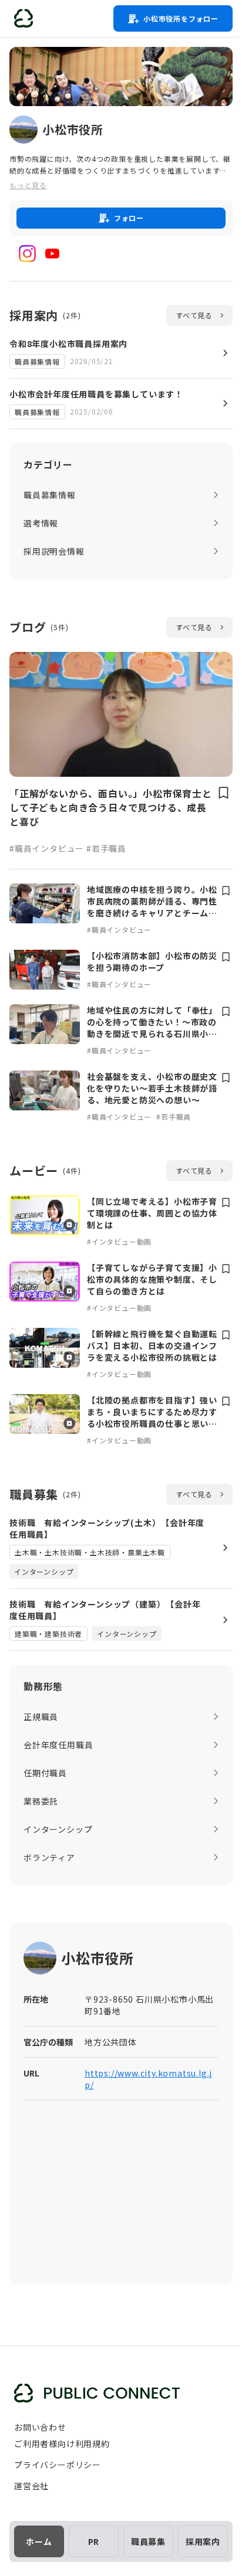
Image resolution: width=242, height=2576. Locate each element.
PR (94, 2541)
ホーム (39, 2541)
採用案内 (203, 2541)
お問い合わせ (40, 2427)
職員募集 (148, 2541)
